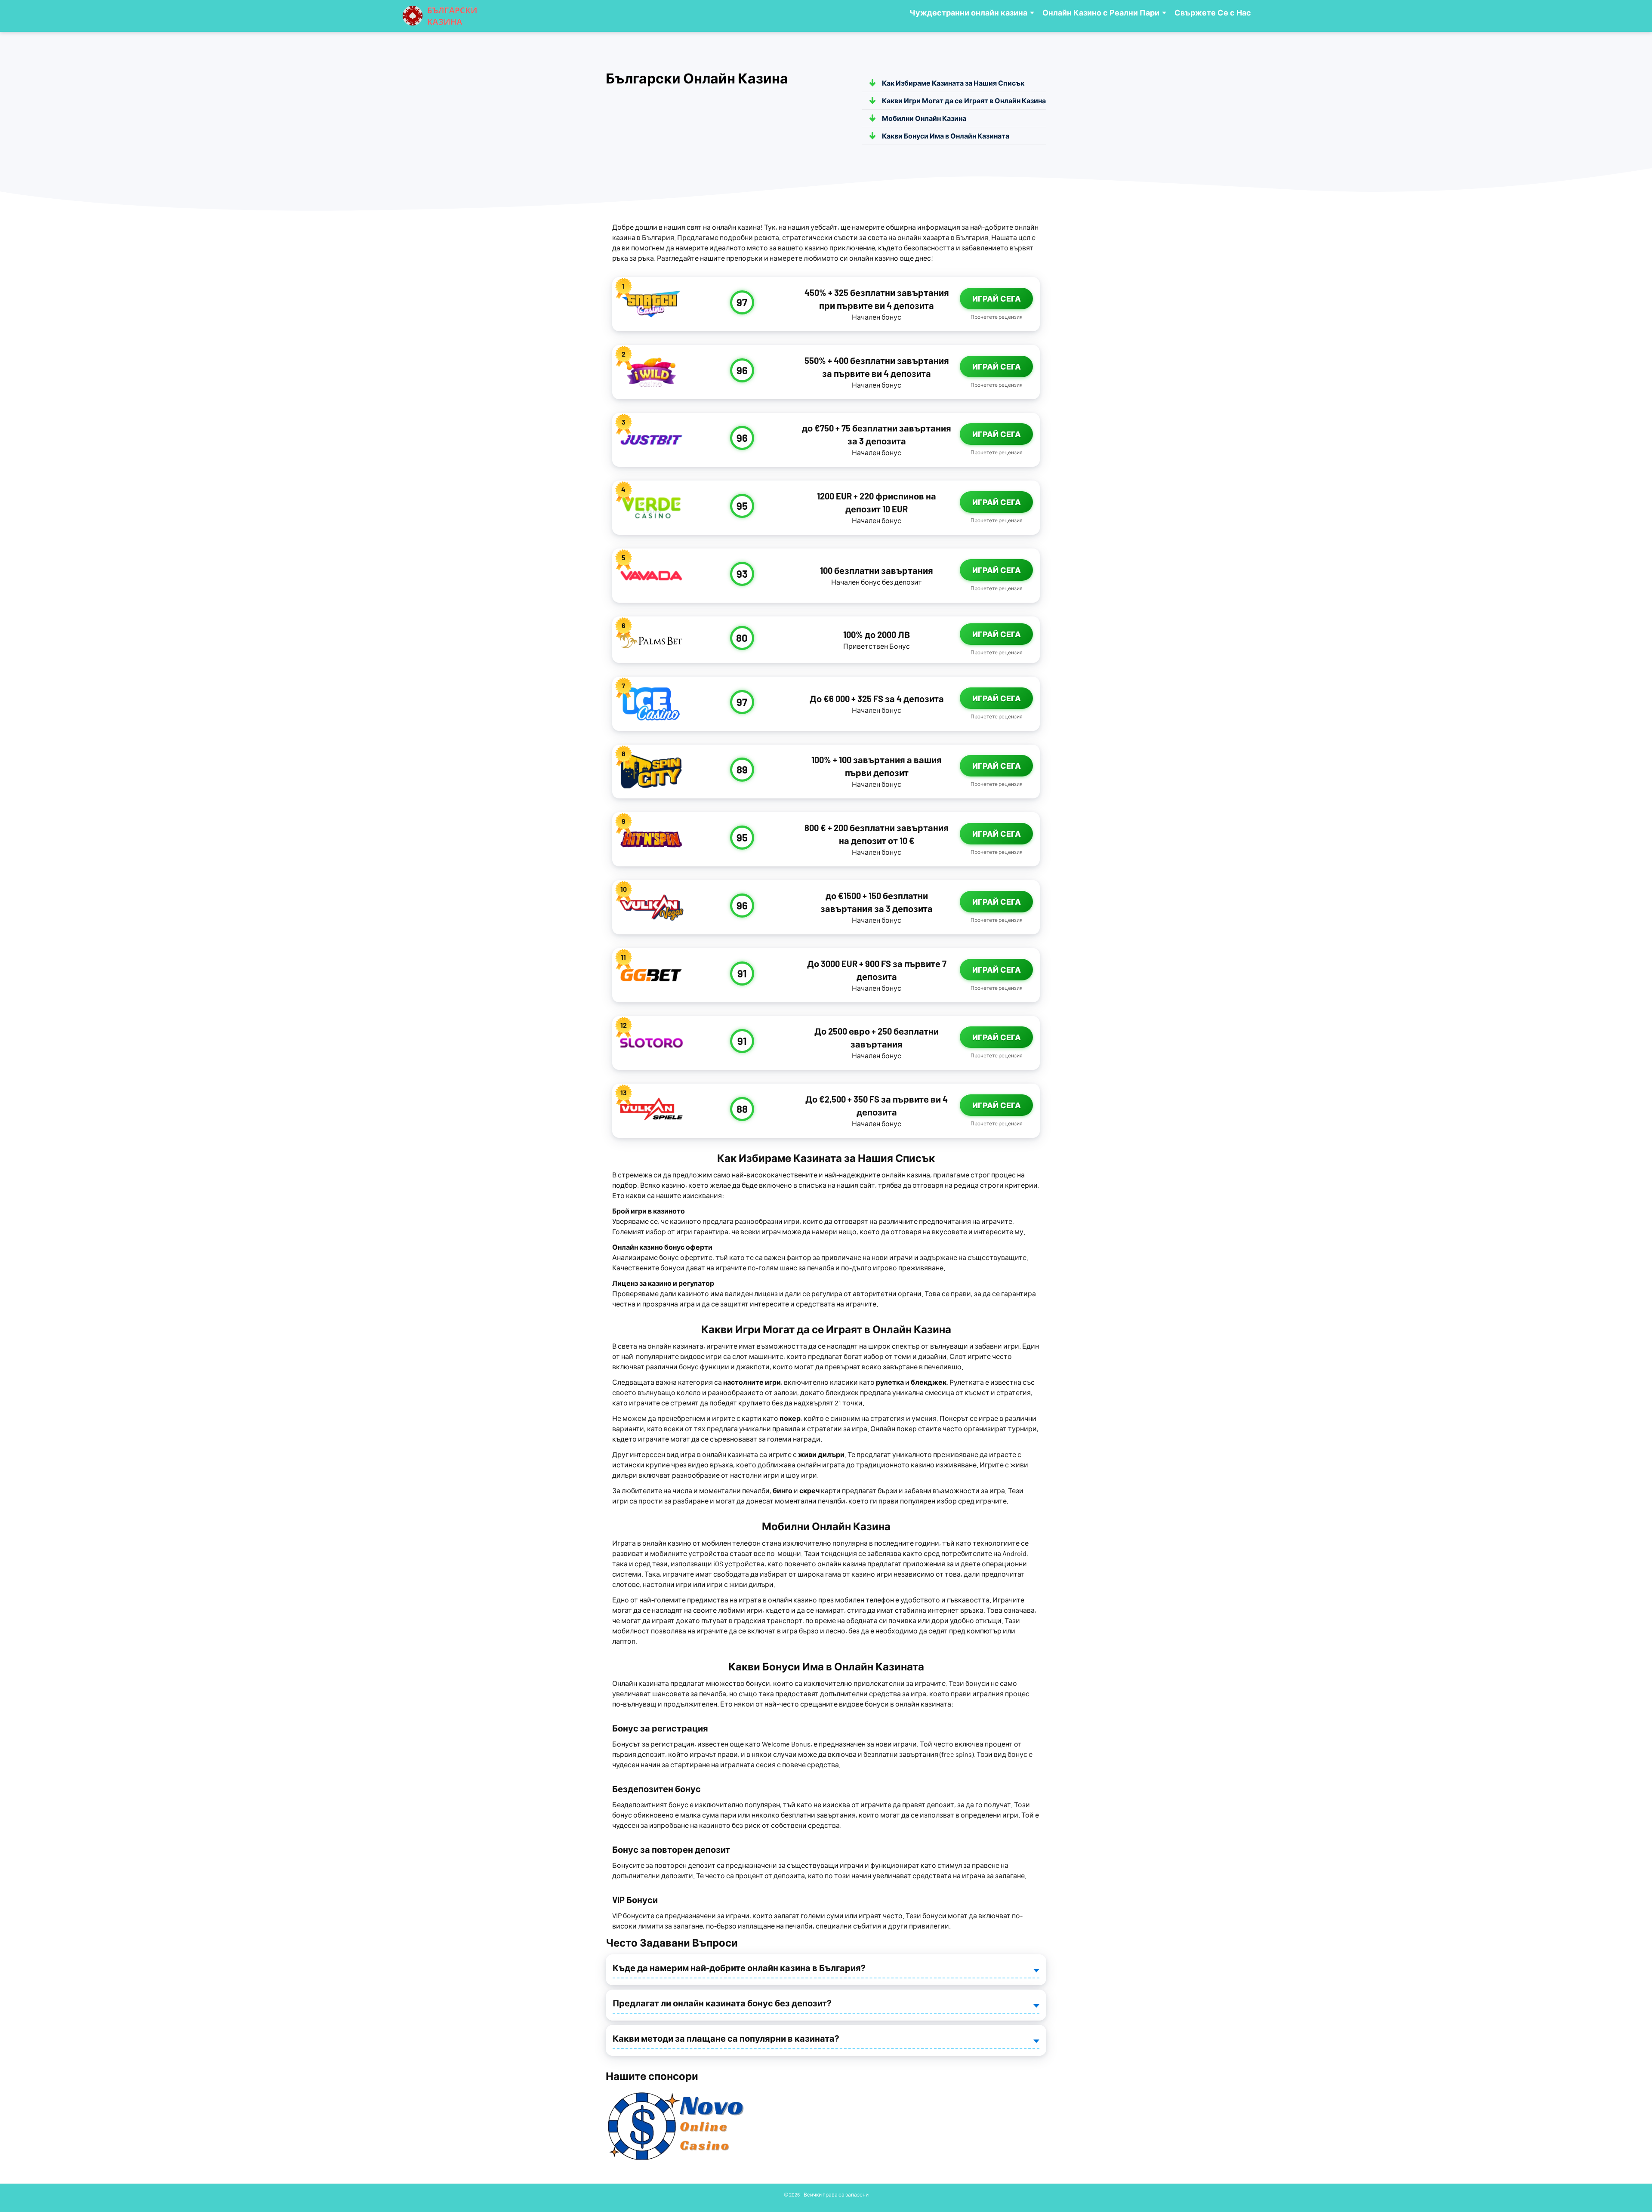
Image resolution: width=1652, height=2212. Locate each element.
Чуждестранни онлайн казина (968, 13)
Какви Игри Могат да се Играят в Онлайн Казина (964, 100)
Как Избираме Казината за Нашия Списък (953, 83)
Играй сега (997, 299)
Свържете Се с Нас (1213, 13)
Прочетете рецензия (997, 317)
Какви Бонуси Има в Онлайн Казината (946, 136)
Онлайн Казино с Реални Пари (1101, 13)
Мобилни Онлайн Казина (924, 118)
